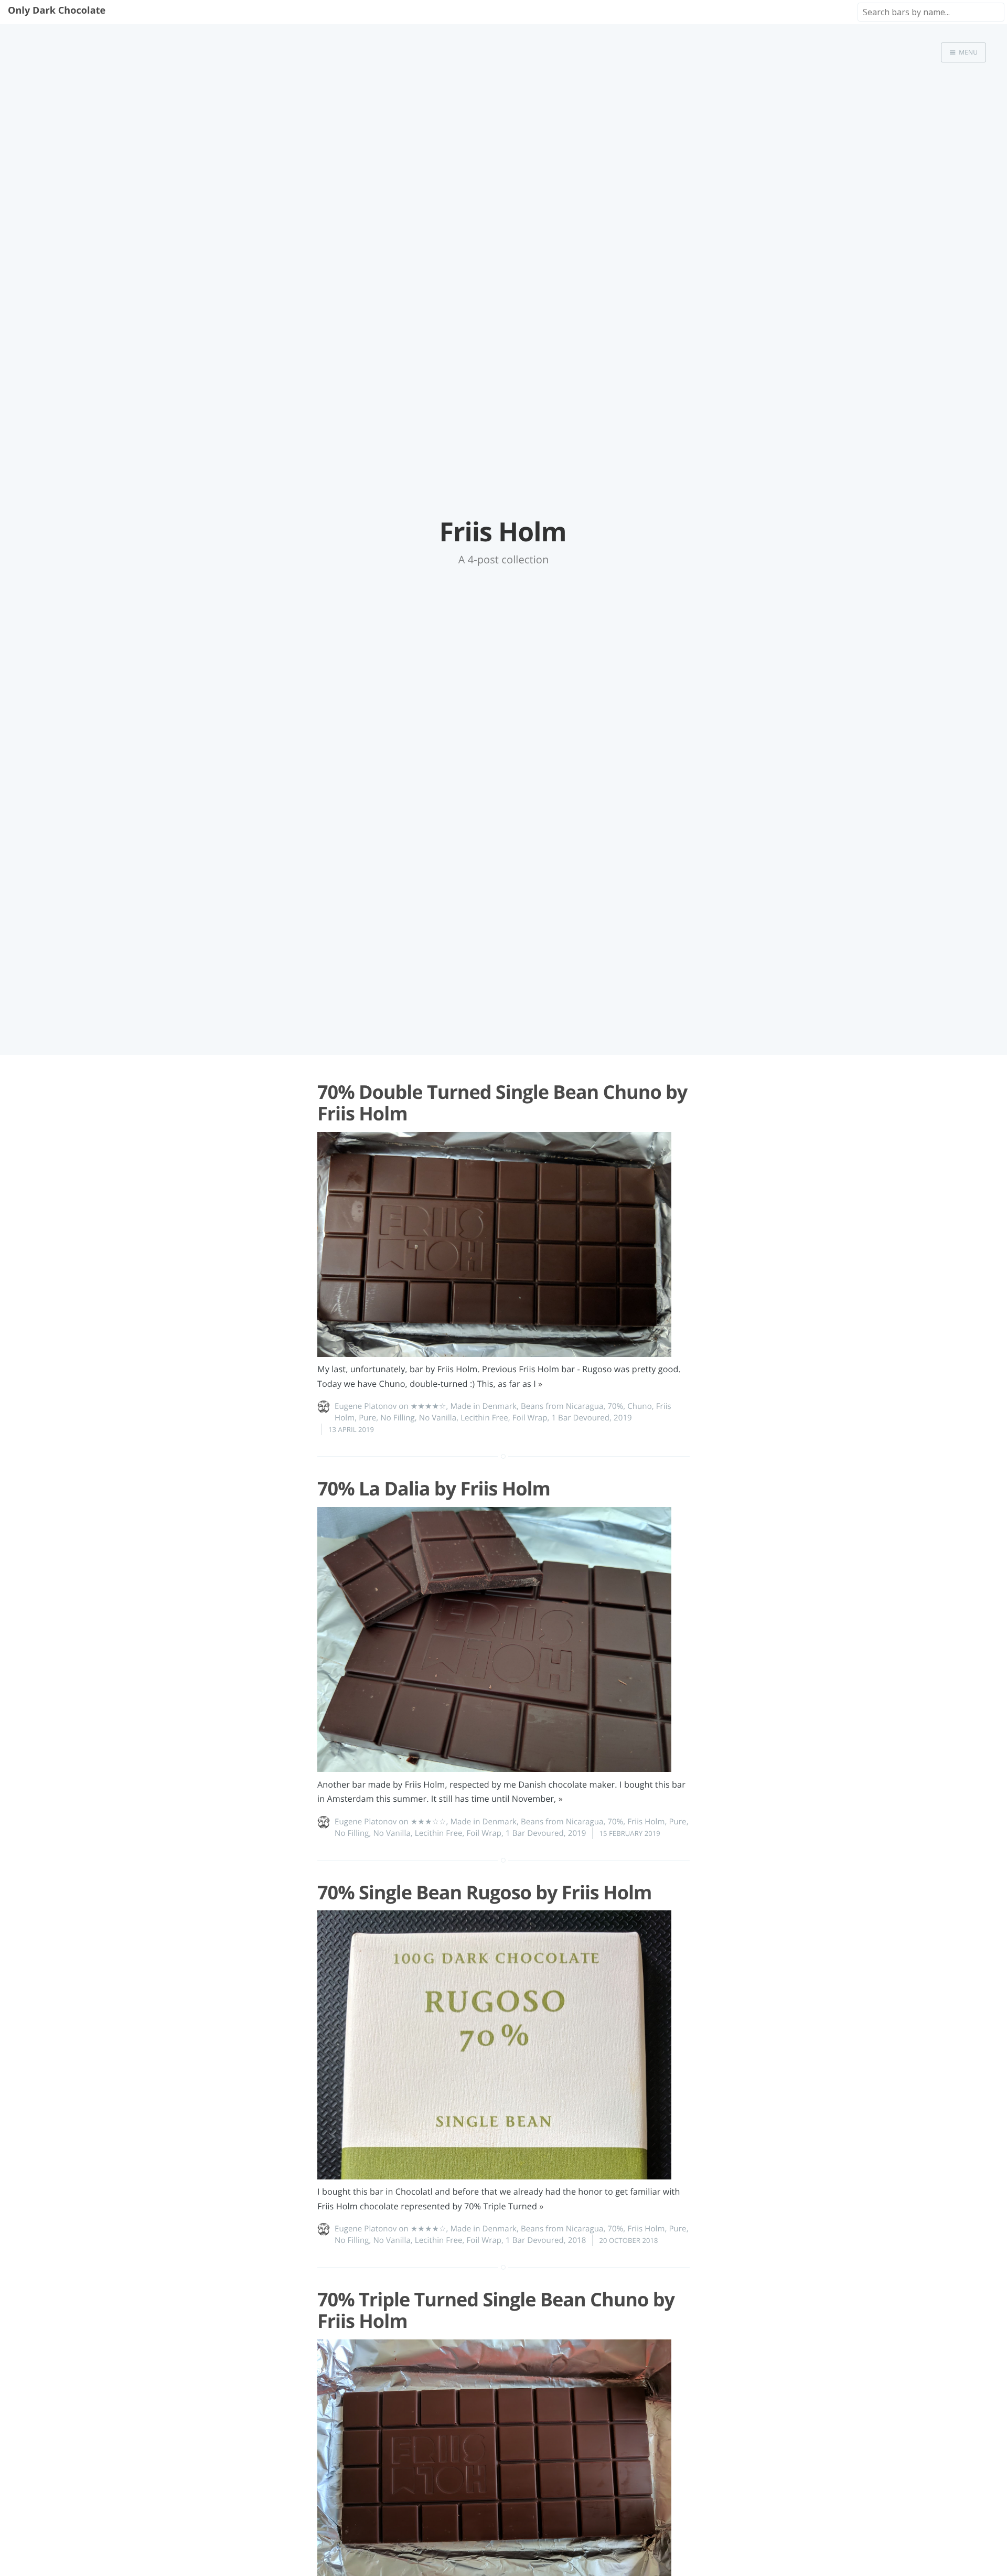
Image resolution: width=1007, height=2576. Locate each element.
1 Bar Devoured (580, 1418)
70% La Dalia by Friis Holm (434, 1488)
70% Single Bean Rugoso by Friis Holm (484, 1892)
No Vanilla (438, 1418)
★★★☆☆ (428, 1822)
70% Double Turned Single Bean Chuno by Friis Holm (502, 1103)
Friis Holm (646, 1822)
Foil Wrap (530, 1418)
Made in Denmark (484, 1406)
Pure (367, 1418)
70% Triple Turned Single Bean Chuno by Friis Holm (496, 2310)
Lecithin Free (484, 1418)
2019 (623, 1418)
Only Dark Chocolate (57, 10)
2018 (577, 2240)
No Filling (397, 1418)
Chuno (640, 1406)
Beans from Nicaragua (562, 1406)
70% (615, 1406)
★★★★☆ (428, 1406)
